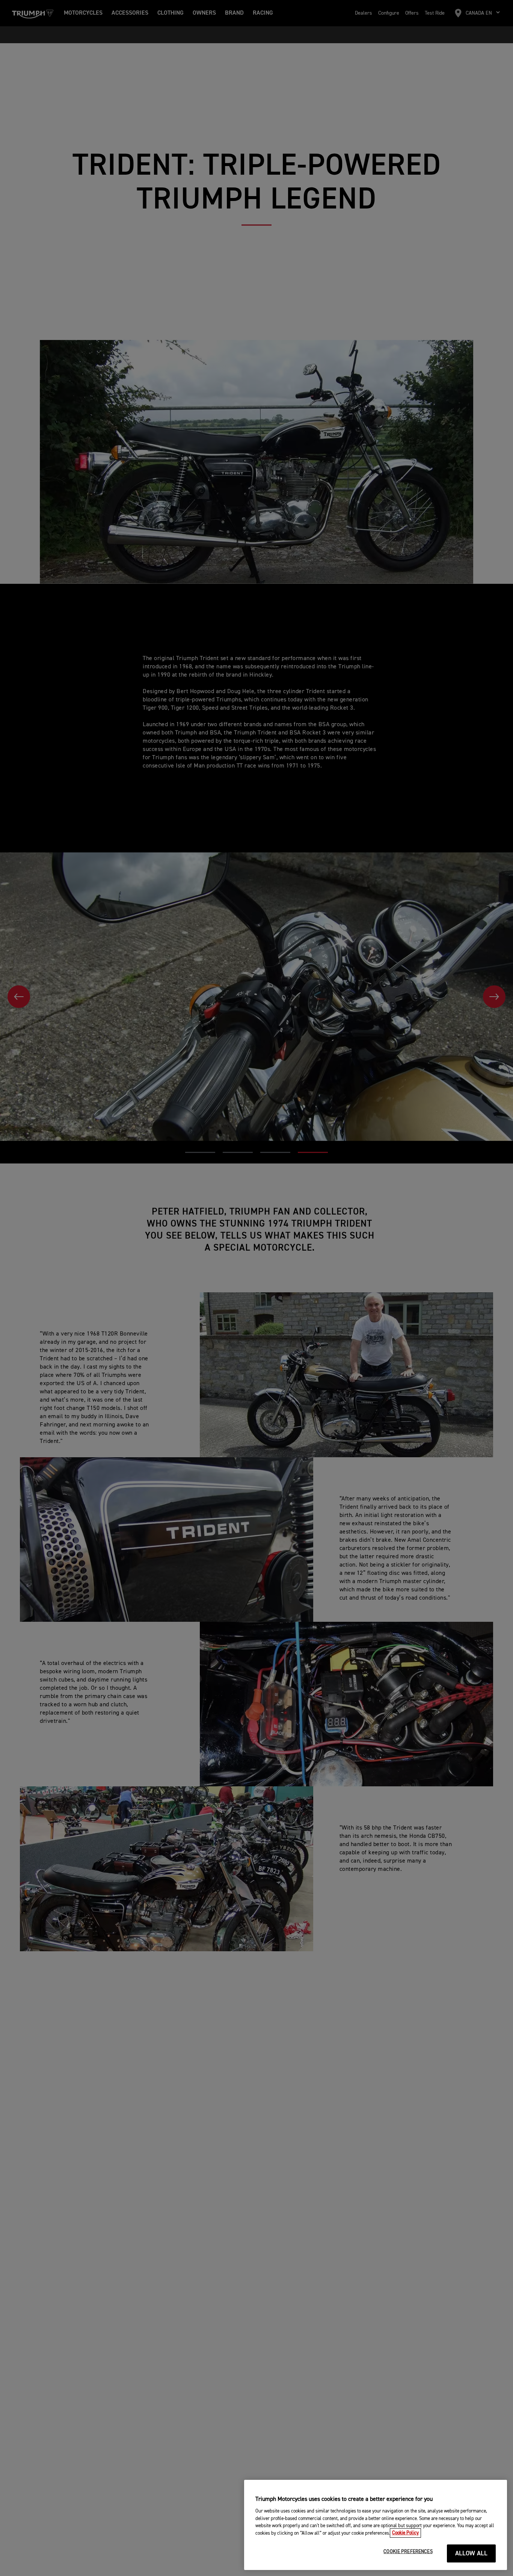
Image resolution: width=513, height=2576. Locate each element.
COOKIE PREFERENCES (408, 2552)
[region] (376, 2525)
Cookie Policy (405, 2533)
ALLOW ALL (472, 2554)
